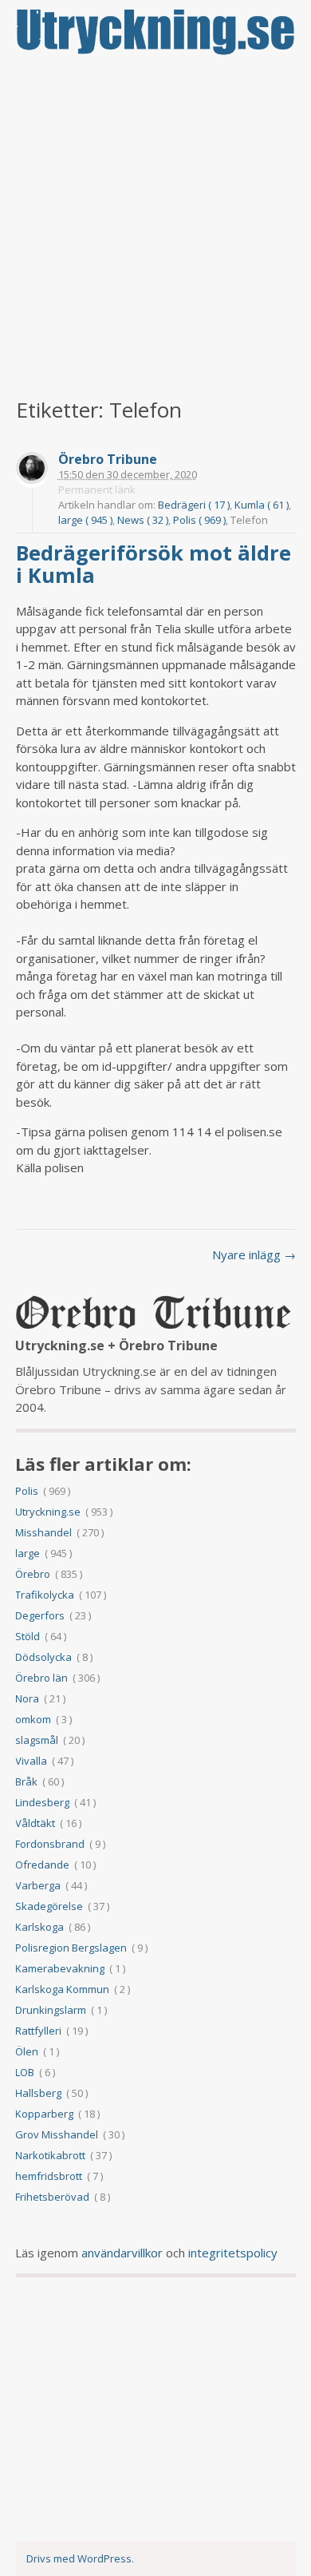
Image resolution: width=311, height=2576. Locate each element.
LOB (25, 2072)
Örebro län (41, 1678)
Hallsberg (38, 2093)
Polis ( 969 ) (199, 520)
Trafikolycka (45, 1595)
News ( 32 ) (143, 520)
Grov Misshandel (57, 2134)
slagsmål (37, 1740)
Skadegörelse (49, 1906)
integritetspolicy (233, 2253)
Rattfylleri (38, 2031)
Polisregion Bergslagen (71, 1948)
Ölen (27, 2051)
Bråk (26, 1781)
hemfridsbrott (49, 2176)
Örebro (33, 1574)
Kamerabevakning (60, 1968)
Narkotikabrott (50, 2155)
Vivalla (31, 1761)
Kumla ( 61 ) (262, 505)
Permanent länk (97, 489)
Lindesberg (42, 1802)
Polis (27, 1491)
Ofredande (42, 1865)
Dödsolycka (43, 1657)
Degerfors (40, 1615)
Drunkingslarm (51, 2010)
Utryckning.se (48, 1512)
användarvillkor (122, 2253)
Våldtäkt (35, 1823)
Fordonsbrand (50, 1844)
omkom (33, 1719)
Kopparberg (44, 2114)
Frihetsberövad (52, 2197)
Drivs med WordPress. (80, 2558)
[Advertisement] (155, 228)
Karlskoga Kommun (62, 1989)
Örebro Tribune (108, 460)
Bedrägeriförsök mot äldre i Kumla (154, 564)
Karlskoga (39, 1927)
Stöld (28, 1636)
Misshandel (43, 1532)
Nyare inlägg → (254, 1254)
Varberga (38, 1885)
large (28, 1553)
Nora (27, 1698)
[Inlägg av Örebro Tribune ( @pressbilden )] (32, 470)
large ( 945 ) (85, 520)
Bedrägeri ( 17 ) (194, 505)
